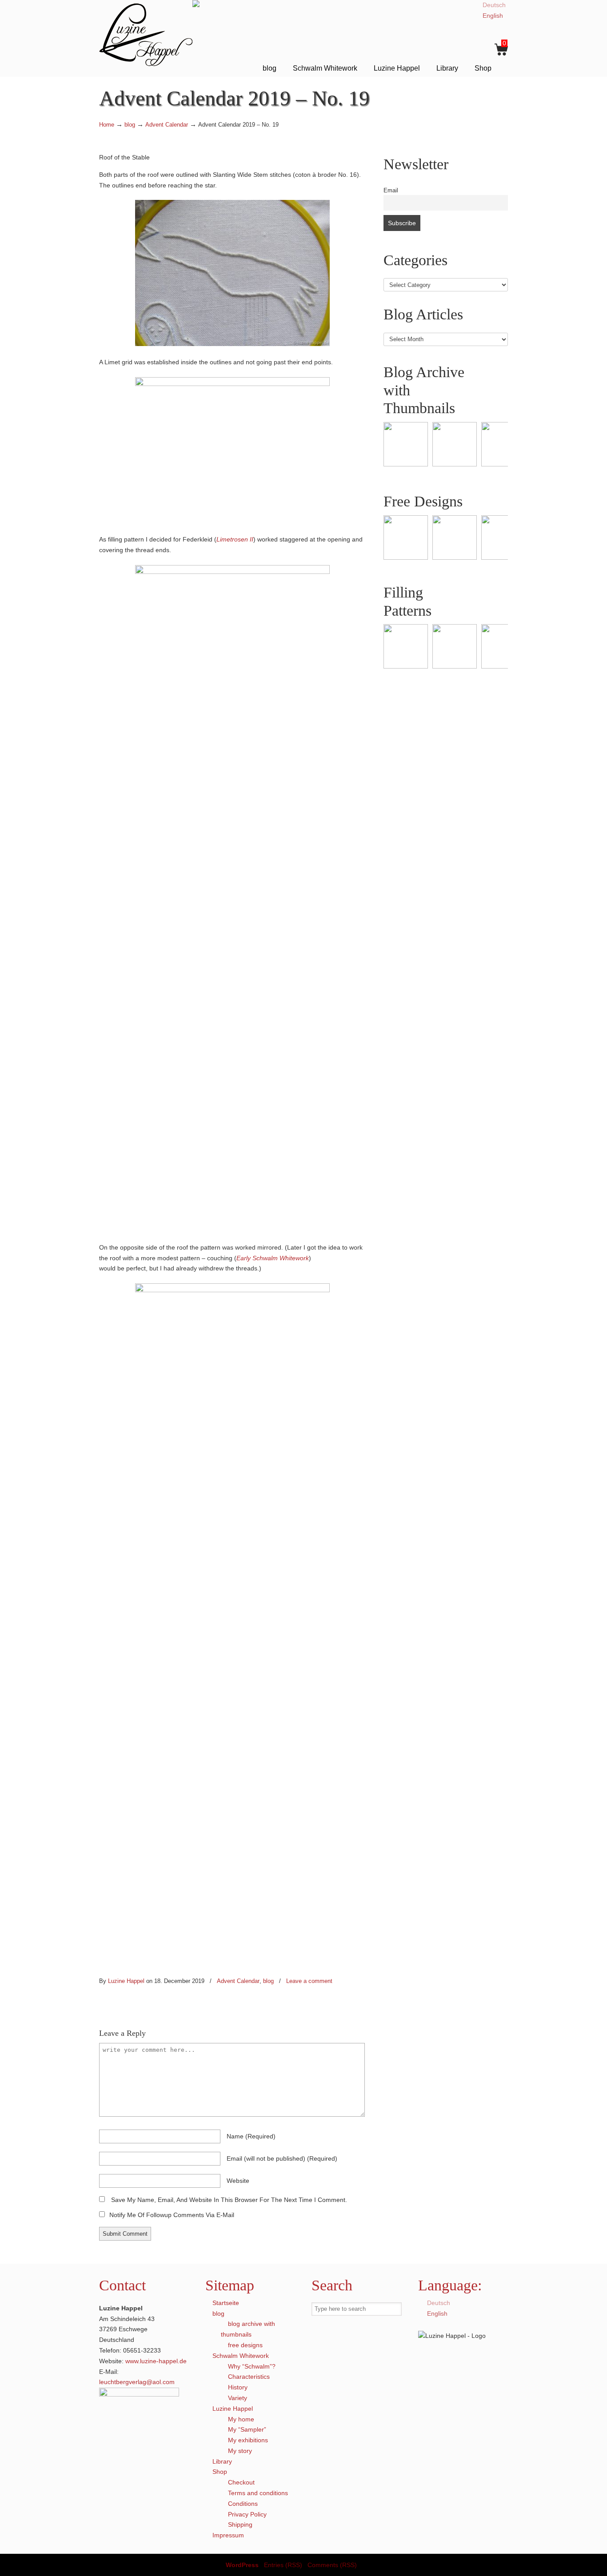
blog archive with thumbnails (248, 2329)
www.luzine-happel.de (156, 2361)
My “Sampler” (247, 2429)
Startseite (226, 2303)
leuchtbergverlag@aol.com (137, 2382)
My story (240, 2451)
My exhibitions (248, 2440)
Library (222, 2461)
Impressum (228, 2535)
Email (391, 191)
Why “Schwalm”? (252, 2366)
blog (130, 125)
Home (107, 125)
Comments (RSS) (332, 2565)
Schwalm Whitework (241, 2356)
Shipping (240, 2524)
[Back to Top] (596, 2565)
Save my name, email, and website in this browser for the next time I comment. (229, 2200)
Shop (220, 2472)
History (238, 2387)
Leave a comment (309, 1981)
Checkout (241, 2482)
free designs (245, 2345)
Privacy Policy (247, 2514)
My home (241, 2419)
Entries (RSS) (283, 2565)
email (282, 2158)
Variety (238, 2398)
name (251, 2136)
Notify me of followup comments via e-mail (172, 2215)
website (238, 2181)
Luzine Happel (146, 34)
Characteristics (249, 2377)
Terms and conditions (258, 2493)
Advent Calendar (167, 125)
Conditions (243, 2504)
